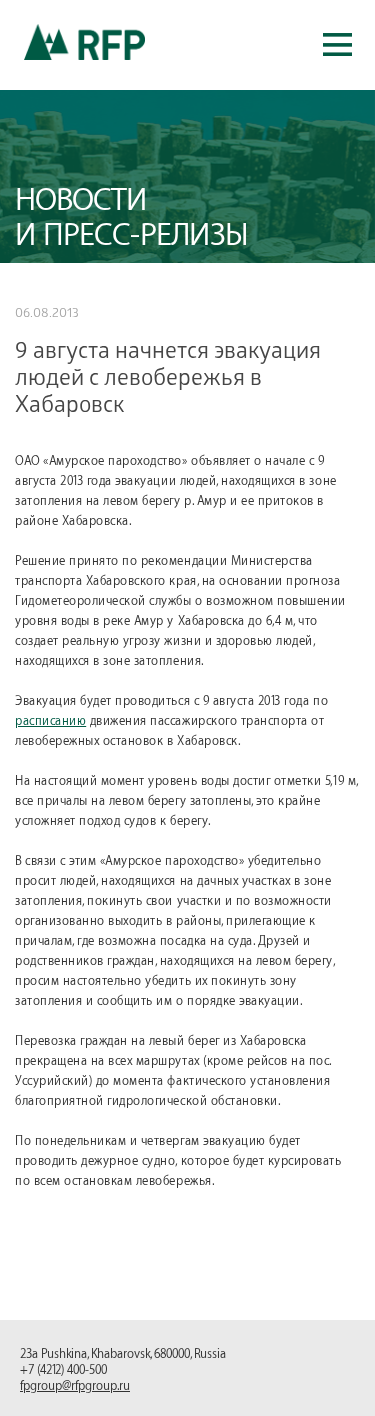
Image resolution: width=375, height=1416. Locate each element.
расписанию (50, 721)
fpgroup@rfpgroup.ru (75, 1386)
